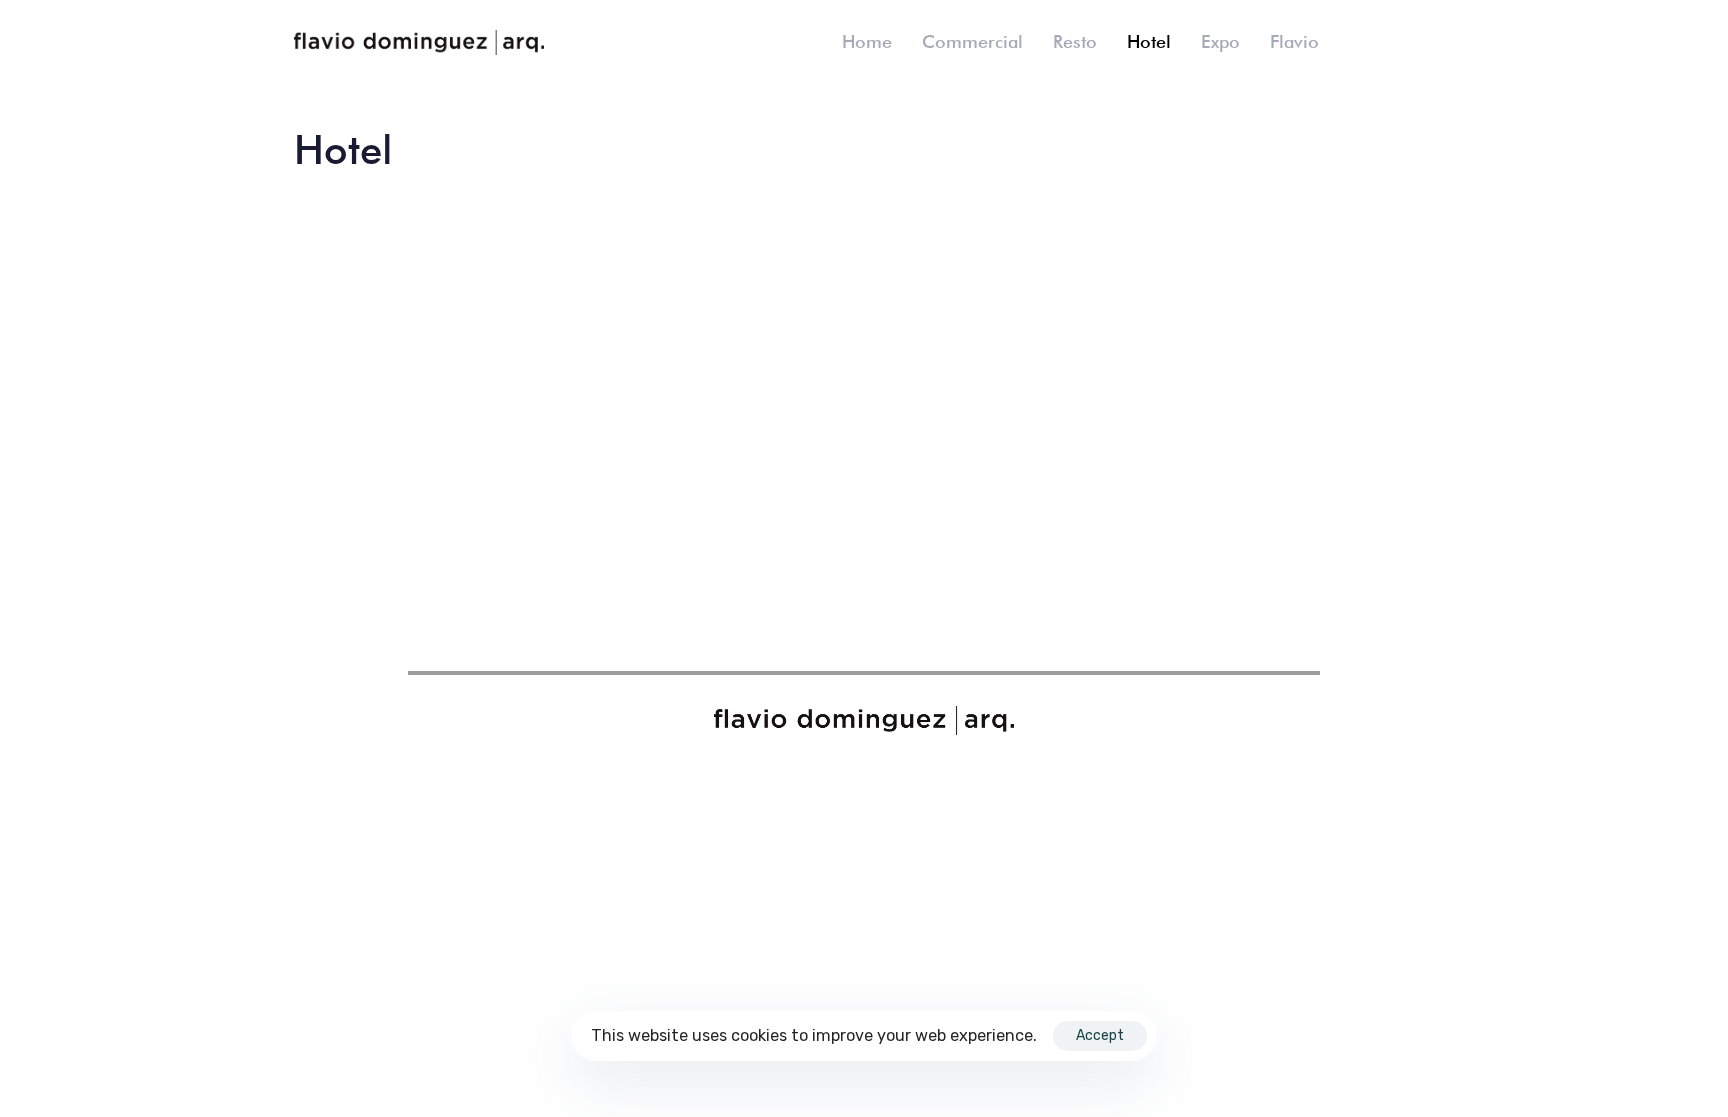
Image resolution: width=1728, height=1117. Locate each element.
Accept (1100, 1035)
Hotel (1149, 41)
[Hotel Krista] (425, 396)
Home (867, 41)
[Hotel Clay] (718, 396)
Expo (1220, 41)
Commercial (972, 41)
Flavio (1294, 41)
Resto (1075, 41)
